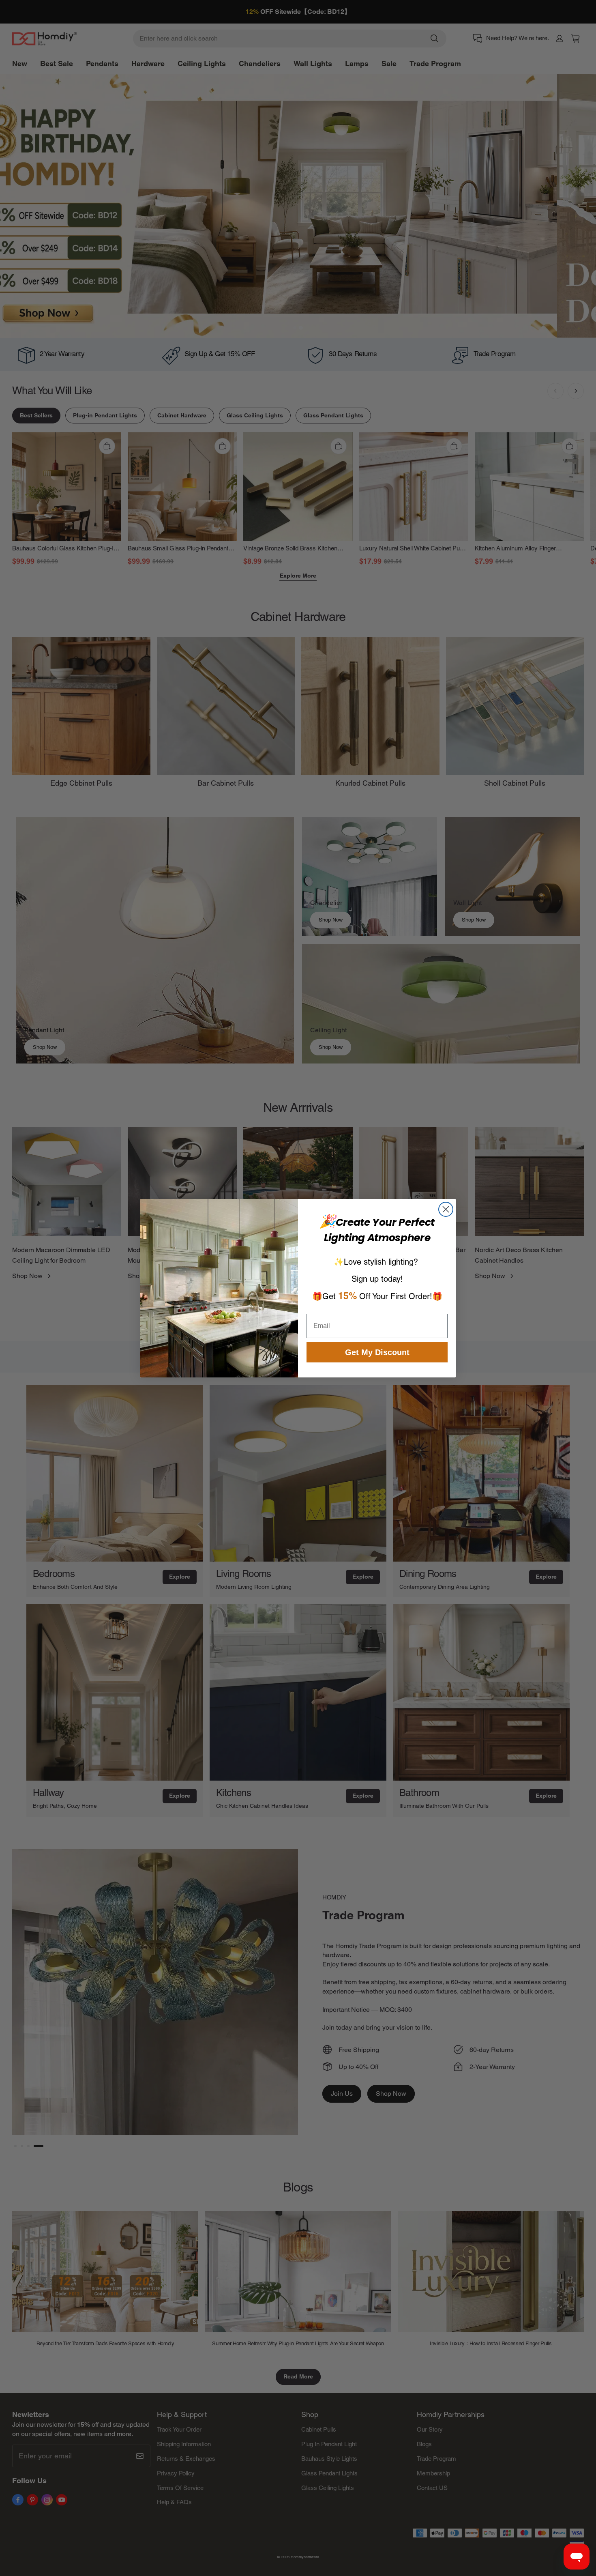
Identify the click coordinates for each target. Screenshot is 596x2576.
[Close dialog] (446, 1209)
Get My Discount (377, 1352)
